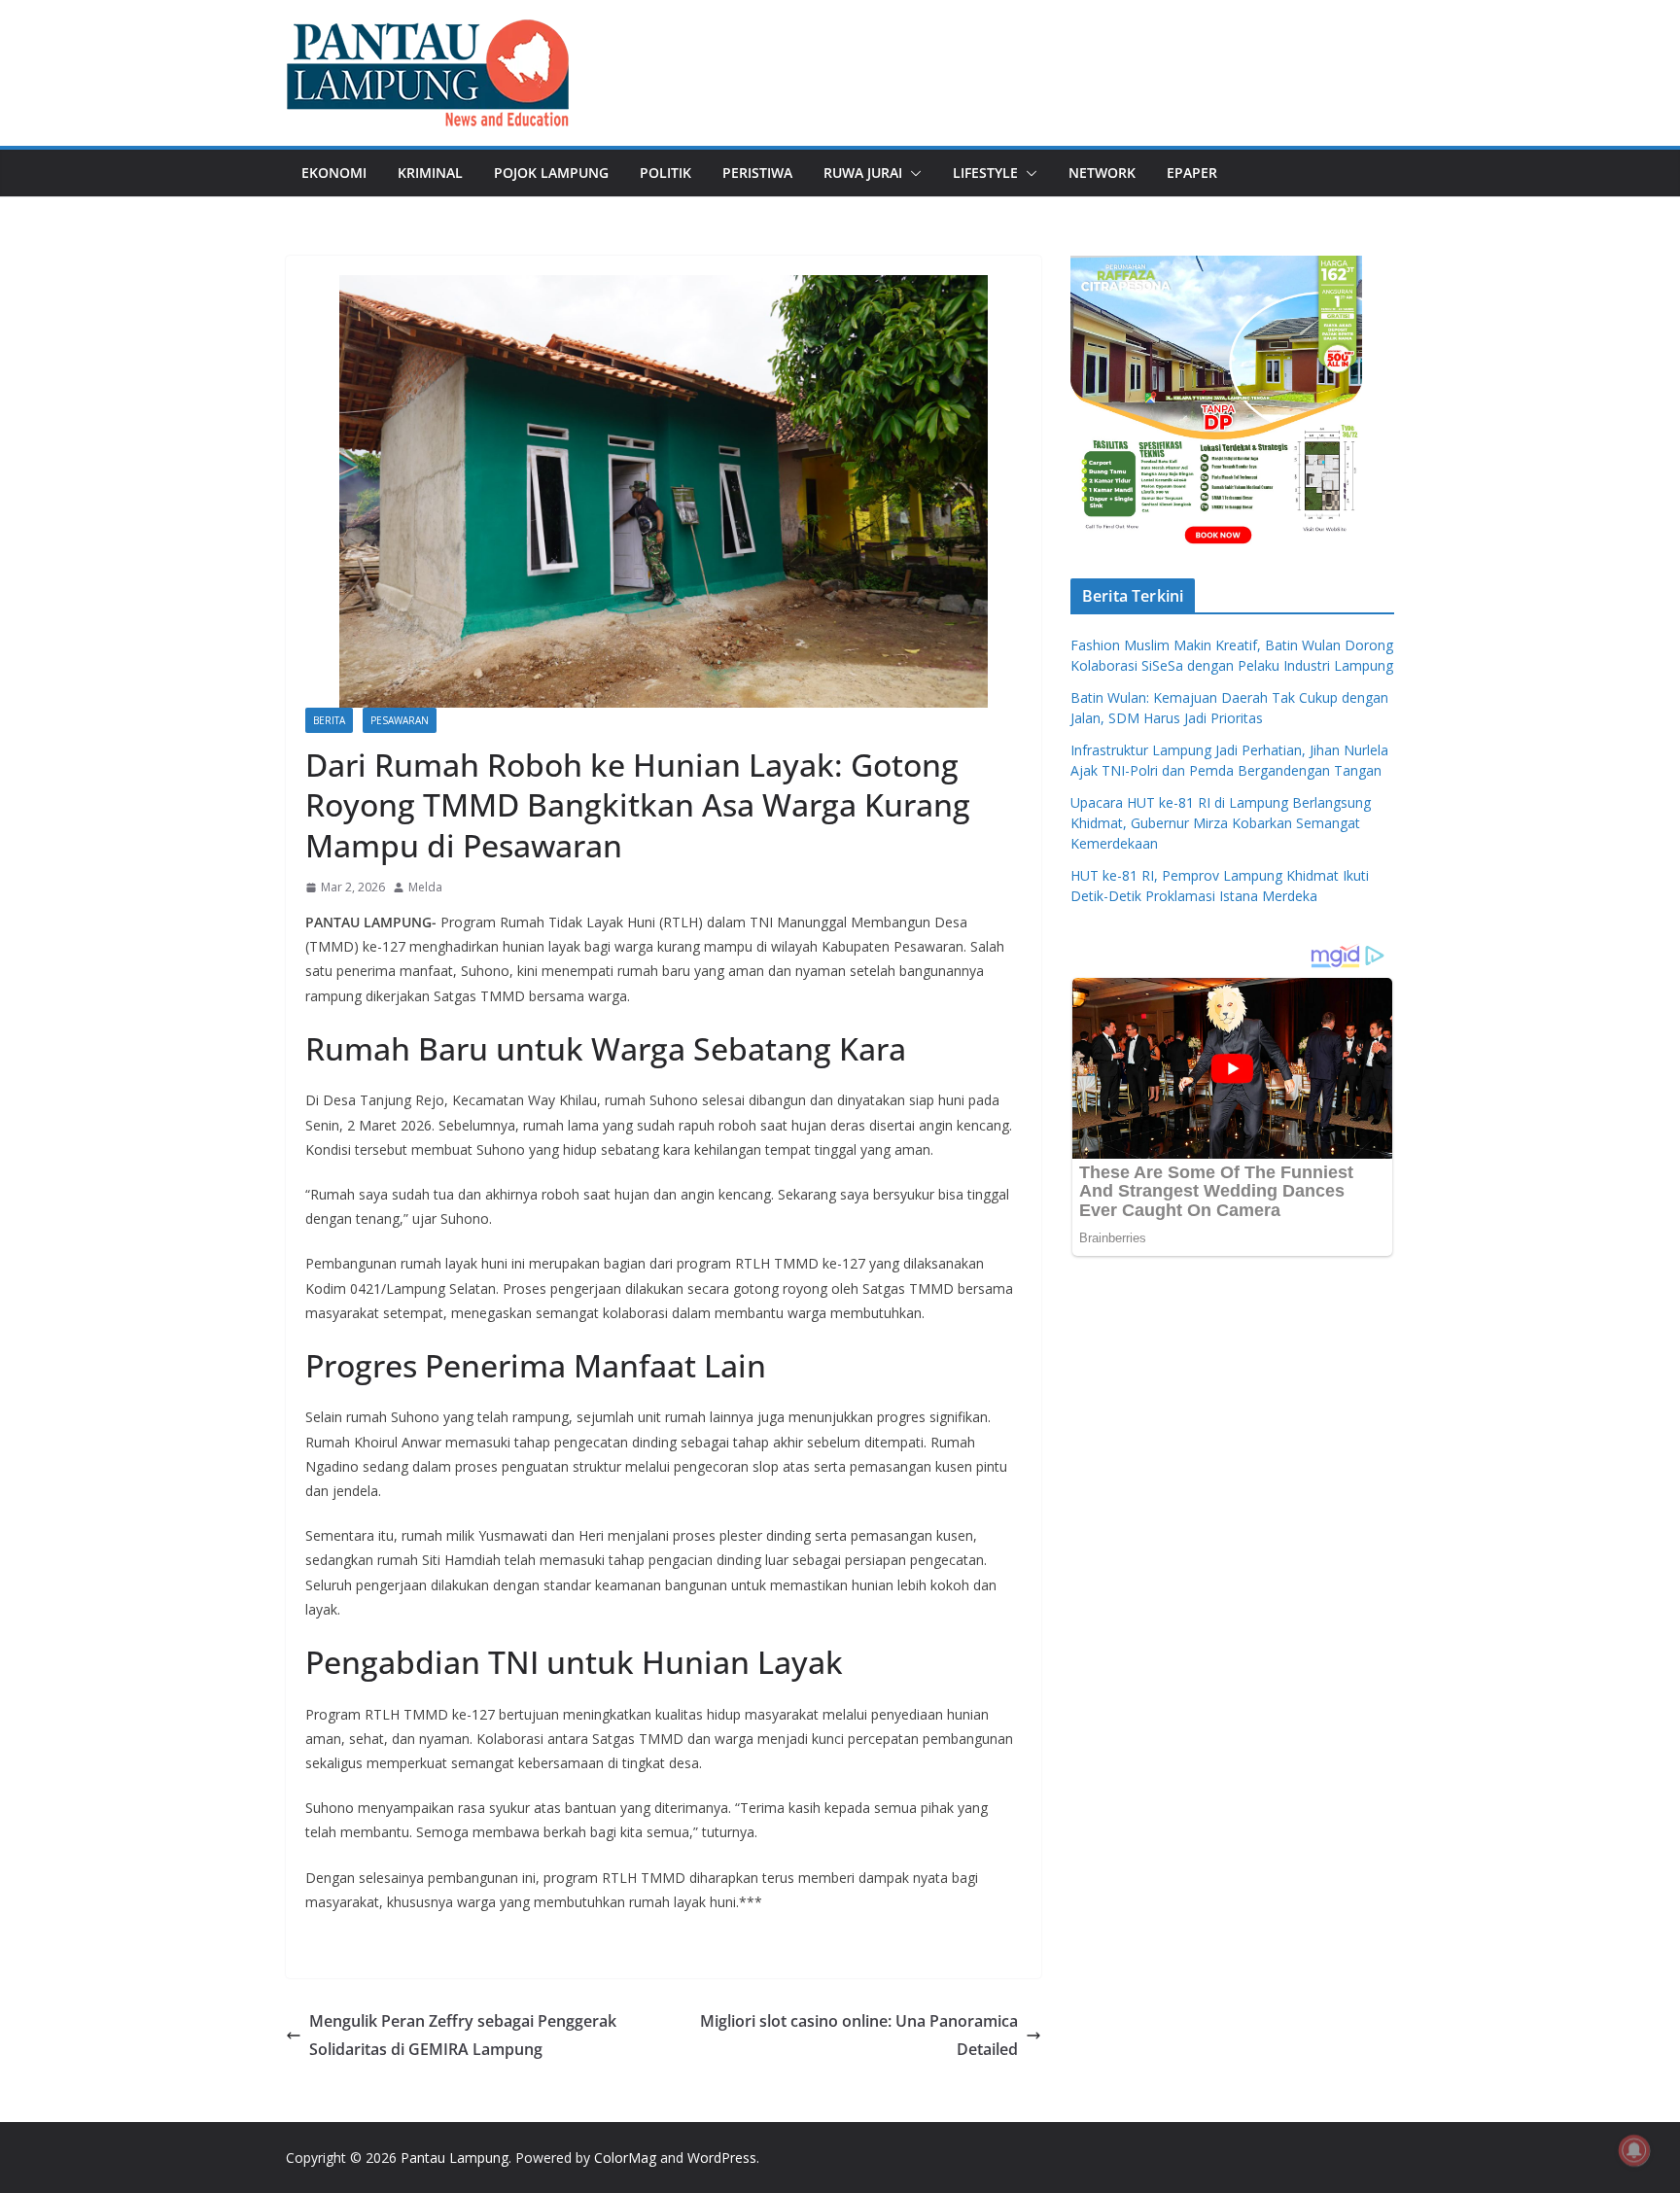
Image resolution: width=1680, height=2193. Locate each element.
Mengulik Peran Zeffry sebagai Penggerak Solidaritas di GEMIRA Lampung (463, 2035)
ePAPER (1192, 173)
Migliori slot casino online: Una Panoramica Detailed (859, 2035)
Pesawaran (400, 720)
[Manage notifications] (1634, 2150)
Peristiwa (757, 173)
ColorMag (625, 2158)
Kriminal (430, 173)
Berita (329, 720)
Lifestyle (985, 173)
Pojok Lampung (551, 173)
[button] (912, 173)
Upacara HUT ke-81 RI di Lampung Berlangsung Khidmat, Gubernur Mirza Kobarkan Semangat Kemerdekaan (1221, 823)
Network (1102, 173)
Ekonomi (334, 173)
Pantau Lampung (455, 2158)
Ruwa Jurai (863, 173)
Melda (425, 887)
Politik (665, 173)
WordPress (722, 2158)
